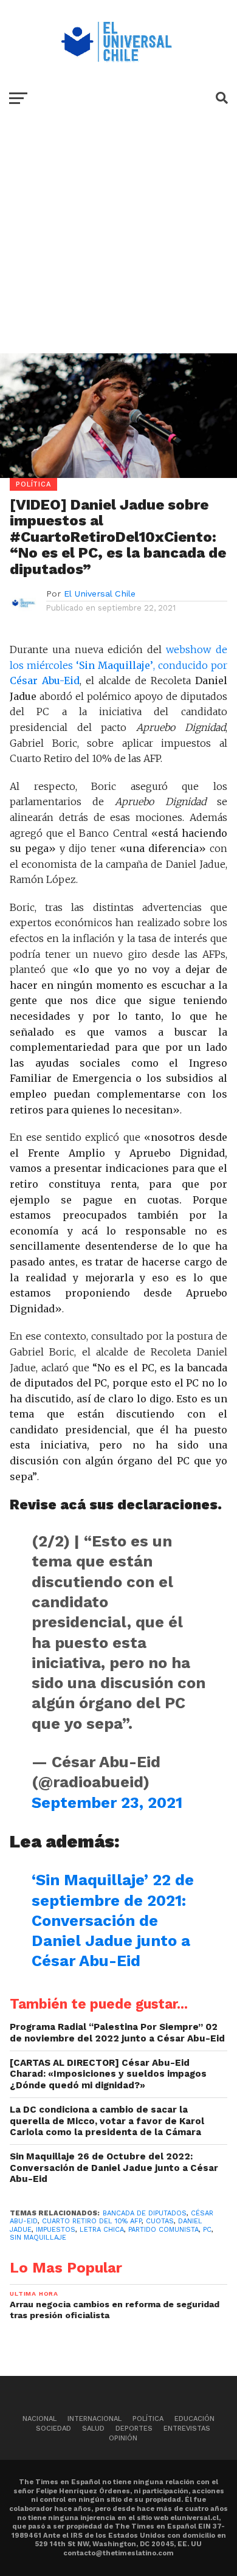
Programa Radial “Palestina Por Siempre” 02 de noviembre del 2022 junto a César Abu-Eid (117, 2033)
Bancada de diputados (145, 2213)
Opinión (123, 2438)
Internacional (94, 2419)
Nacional (39, 2419)
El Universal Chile (100, 594)
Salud (93, 2429)
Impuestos (56, 2230)
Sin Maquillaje (38, 2238)
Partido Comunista (163, 2230)
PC (207, 2230)
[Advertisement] (118, 244)
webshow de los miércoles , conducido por (118, 665)
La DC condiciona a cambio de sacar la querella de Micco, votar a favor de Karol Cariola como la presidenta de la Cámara (107, 2121)
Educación (194, 2419)
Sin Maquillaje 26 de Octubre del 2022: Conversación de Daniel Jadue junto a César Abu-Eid (114, 2168)
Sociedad (53, 2429)
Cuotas (160, 2221)
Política (148, 2419)
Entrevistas (187, 2429)
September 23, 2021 (107, 1802)
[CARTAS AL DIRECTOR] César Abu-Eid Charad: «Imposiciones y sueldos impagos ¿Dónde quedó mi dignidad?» (108, 2074)
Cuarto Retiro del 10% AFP (92, 2221)
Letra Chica (102, 2230)
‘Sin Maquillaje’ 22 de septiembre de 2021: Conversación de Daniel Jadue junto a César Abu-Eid (113, 1920)
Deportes (134, 2429)
